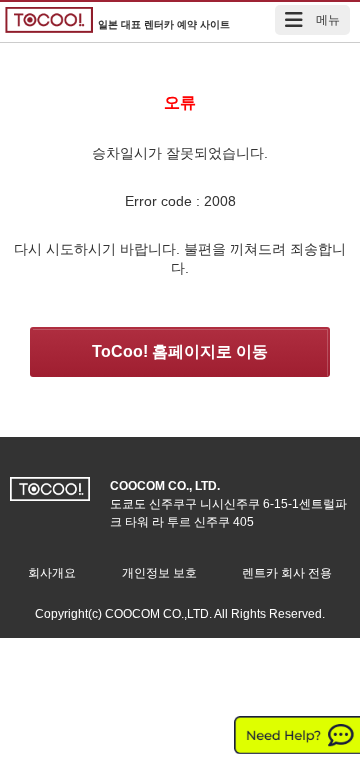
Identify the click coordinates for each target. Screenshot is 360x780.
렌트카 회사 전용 (287, 573)
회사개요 (52, 573)
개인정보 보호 (159, 573)
